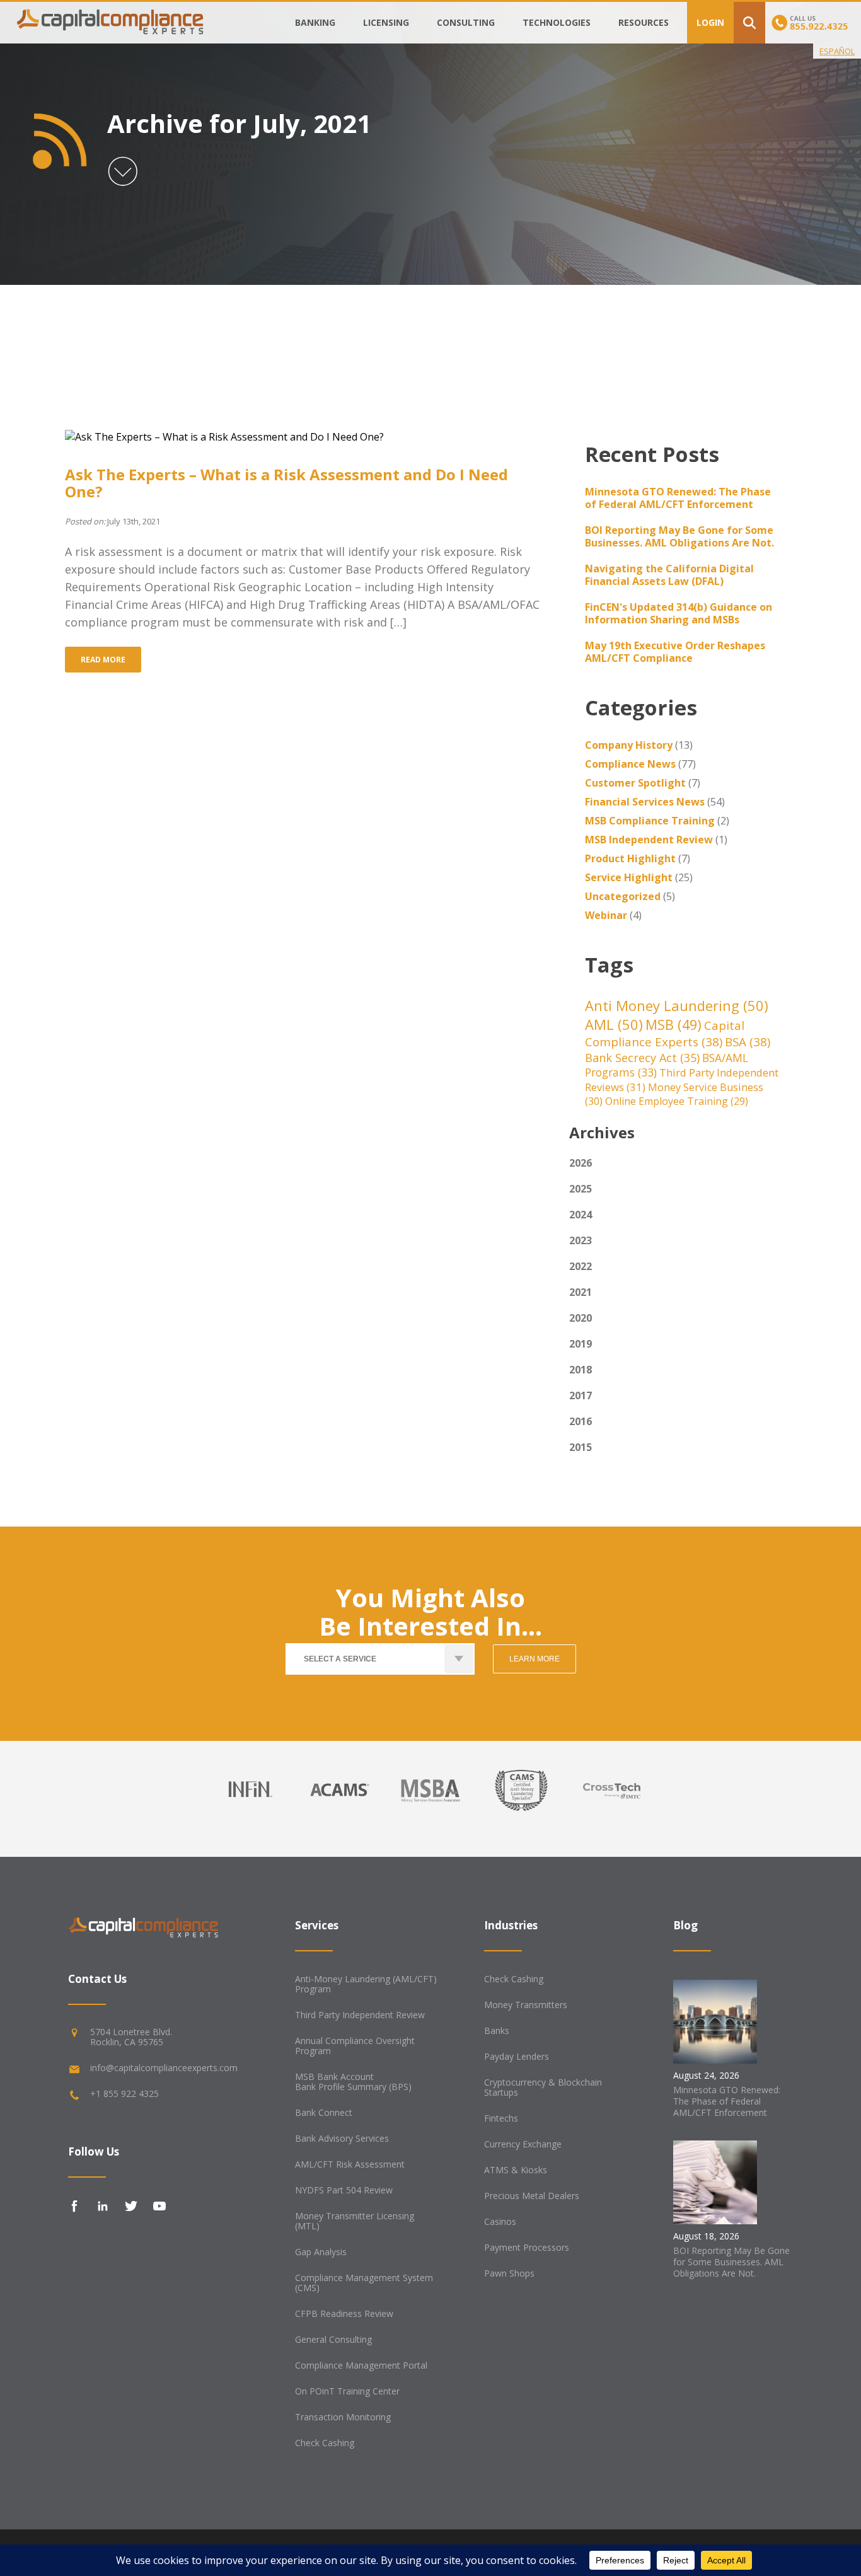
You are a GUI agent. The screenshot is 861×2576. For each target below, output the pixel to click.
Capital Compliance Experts (665, 1034)
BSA (748, 1042)
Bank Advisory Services (342, 2138)
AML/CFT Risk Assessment (350, 2164)
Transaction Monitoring (343, 2417)
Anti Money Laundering (677, 1005)
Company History (629, 745)
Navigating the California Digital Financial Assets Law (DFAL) (669, 575)
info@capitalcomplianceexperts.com (164, 2068)
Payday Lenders (517, 2056)
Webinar (606, 915)
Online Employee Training (677, 1101)
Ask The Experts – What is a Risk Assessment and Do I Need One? (286, 483)
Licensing (386, 22)
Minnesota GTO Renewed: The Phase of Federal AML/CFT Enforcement (678, 498)
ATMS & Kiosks (516, 2170)
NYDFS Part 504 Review (344, 2190)
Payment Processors (527, 2247)
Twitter (131, 2206)
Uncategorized (623, 896)
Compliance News (630, 764)
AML (614, 1024)
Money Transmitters (526, 2005)
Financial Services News (645, 802)
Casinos (500, 2221)
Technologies (557, 22)
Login (710, 22)
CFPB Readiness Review (344, 2313)
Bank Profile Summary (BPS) (353, 2087)
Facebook (74, 2206)
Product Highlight (630, 858)
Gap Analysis (321, 2252)
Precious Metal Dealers (532, 2196)
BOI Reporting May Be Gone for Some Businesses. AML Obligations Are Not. (679, 536)
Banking (315, 22)
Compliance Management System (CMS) (364, 2283)
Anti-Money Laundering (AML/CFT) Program (366, 1984)
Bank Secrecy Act (642, 1058)
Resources (644, 22)
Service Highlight (629, 877)
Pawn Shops (509, 2273)
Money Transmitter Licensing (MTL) (355, 2221)
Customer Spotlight (635, 783)
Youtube (159, 2206)
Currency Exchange (523, 2144)
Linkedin (103, 2206)
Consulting (466, 22)
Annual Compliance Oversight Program (355, 2046)
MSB (673, 1025)
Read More (103, 660)
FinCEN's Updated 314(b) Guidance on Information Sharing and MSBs (679, 613)
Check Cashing (325, 2443)
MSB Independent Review (649, 840)
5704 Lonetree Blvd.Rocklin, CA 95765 (131, 2037)
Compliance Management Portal (361, 2365)
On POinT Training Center (347, 2391)
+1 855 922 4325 (124, 2094)
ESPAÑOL (837, 51)
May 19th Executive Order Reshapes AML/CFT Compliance (675, 652)
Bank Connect (324, 2112)
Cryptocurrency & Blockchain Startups (543, 2087)
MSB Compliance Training (650, 821)
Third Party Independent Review (360, 2015)
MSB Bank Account (334, 2076)
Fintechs (501, 2118)
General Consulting (333, 2339)
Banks (497, 2030)
